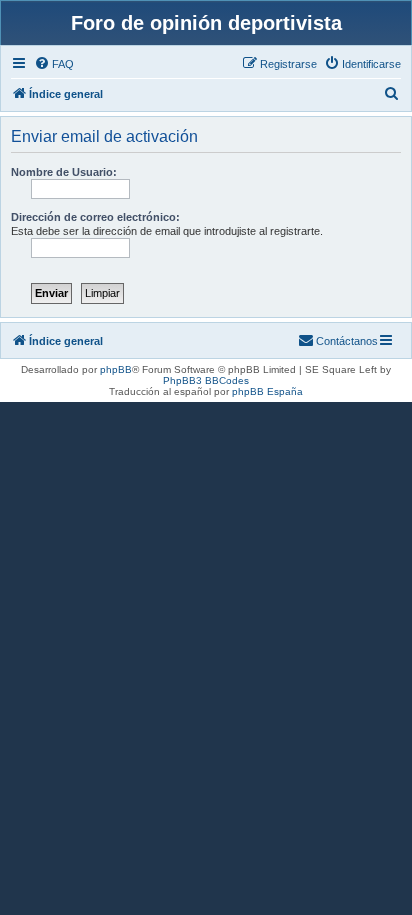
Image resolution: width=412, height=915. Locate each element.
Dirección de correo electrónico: (95, 217)
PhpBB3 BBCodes (206, 380)
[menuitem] (54, 64)
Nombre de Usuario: (64, 172)
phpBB (116, 369)
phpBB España (267, 391)
